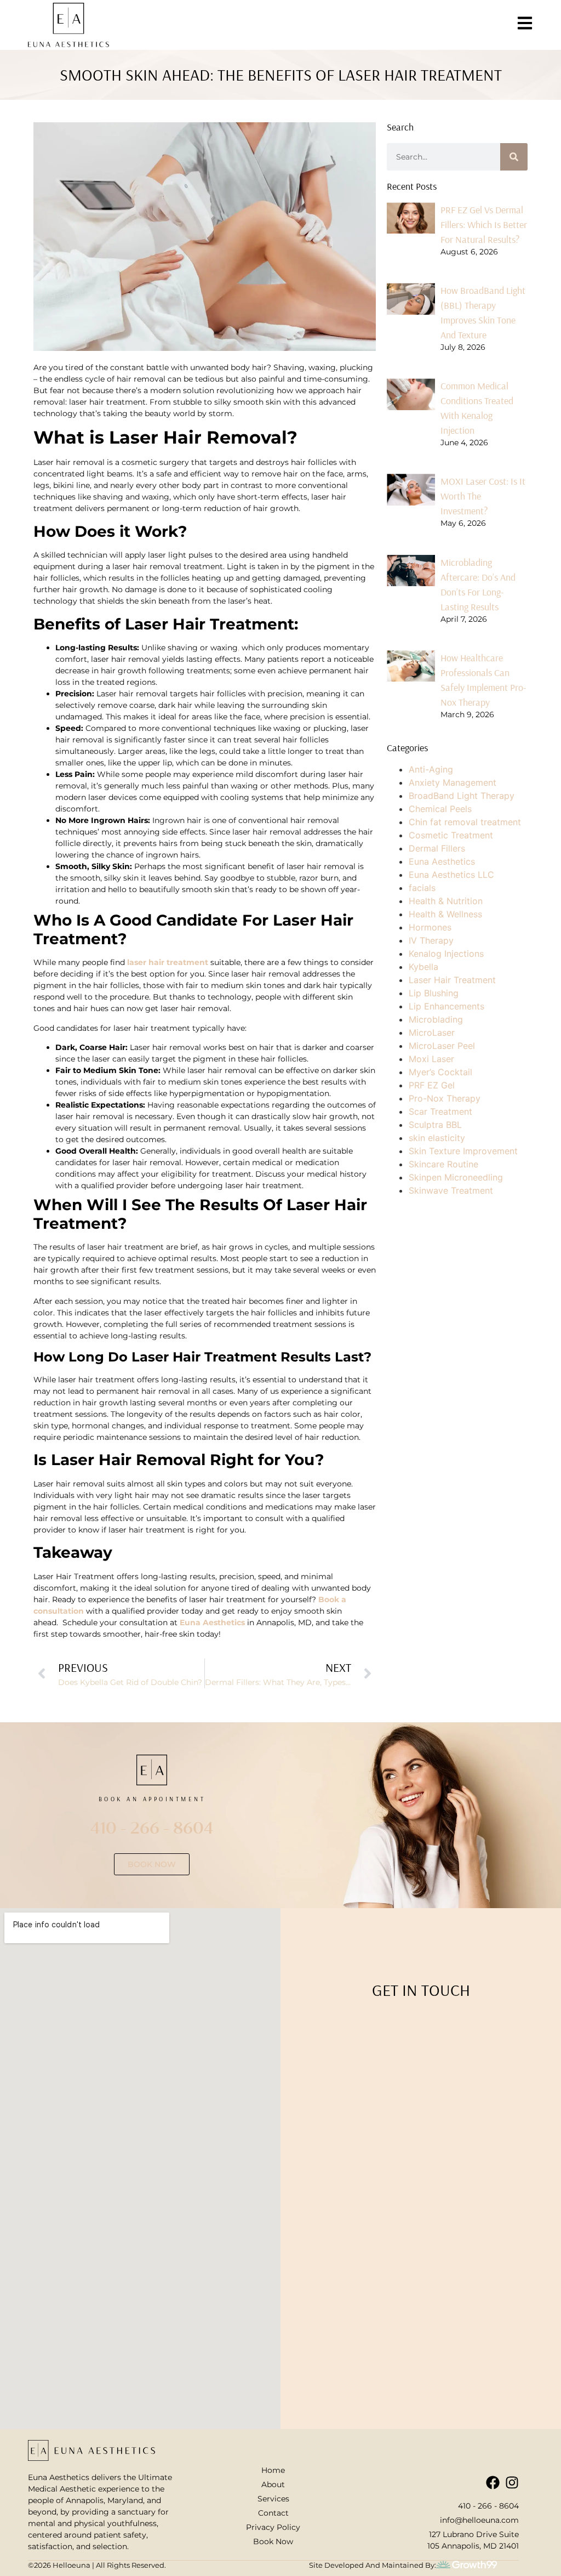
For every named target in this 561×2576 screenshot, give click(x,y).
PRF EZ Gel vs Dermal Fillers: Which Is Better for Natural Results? (484, 225)
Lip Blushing (434, 993)
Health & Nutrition (446, 901)
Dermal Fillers (437, 848)
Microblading (436, 1019)
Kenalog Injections (446, 954)
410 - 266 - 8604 (152, 1827)
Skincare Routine (443, 1164)
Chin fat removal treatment (465, 822)
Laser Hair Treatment (452, 980)
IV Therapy (431, 940)
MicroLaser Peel (442, 1046)
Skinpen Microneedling (456, 1177)
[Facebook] (493, 2483)
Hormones (430, 927)
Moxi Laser (431, 1059)
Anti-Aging (431, 769)
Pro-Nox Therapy (445, 1098)
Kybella (423, 967)
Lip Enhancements (446, 1006)
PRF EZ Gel (432, 1085)
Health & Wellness (445, 914)
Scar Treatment (440, 1111)
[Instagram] (512, 2483)
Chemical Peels (440, 809)
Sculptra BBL (435, 1125)
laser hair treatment (168, 962)
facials (422, 888)
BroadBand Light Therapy (462, 796)
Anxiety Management (453, 782)
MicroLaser (432, 1032)
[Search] (514, 157)
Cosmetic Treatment (451, 835)
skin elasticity (437, 1138)
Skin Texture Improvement (463, 1151)
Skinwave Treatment (451, 1190)
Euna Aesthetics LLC (451, 875)
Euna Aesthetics (213, 1622)
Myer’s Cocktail (440, 1072)
